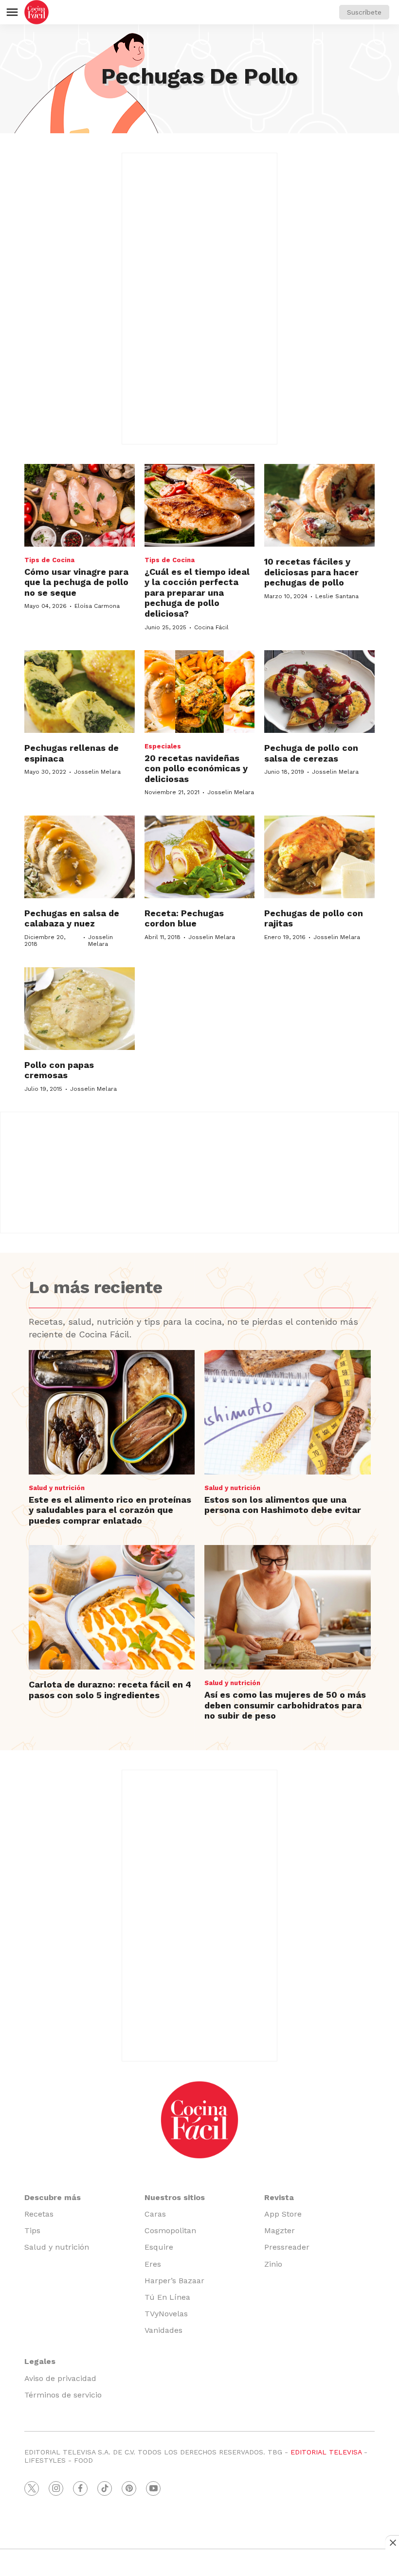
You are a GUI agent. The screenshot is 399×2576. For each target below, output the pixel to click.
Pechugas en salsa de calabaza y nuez (72, 918)
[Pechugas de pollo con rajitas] (319, 857)
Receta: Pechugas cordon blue (184, 918)
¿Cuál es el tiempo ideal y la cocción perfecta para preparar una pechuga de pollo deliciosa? (197, 593)
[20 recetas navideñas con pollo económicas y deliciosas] (200, 692)
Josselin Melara (97, 772)
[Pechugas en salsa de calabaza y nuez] (80, 857)
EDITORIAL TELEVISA (326, 2452)
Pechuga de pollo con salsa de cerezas (311, 753)
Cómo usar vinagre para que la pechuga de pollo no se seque (76, 582)
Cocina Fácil (211, 627)
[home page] (36, 12)
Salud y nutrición (57, 1488)
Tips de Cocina (49, 560)
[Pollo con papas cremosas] (80, 1009)
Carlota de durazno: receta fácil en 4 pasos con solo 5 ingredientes (110, 1690)
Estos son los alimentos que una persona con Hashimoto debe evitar (283, 1505)
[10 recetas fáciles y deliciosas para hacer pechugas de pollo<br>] (319, 505)
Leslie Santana (337, 596)
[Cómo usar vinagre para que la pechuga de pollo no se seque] (80, 505)
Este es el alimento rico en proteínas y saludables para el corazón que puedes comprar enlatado (110, 1510)
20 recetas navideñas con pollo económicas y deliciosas (196, 768)
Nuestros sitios (175, 2197)
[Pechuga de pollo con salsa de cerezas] (319, 692)
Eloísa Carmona (97, 606)
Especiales (163, 746)
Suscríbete (364, 12)
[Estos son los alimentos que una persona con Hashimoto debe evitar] (288, 1412)
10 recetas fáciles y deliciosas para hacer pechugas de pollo (311, 572)
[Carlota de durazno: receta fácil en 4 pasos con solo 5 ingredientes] (112, 1607)
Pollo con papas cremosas (59, 1070)
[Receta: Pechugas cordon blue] (200, 857)
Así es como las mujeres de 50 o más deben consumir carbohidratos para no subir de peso (285, 1705)
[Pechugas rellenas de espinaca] (80, 692)
